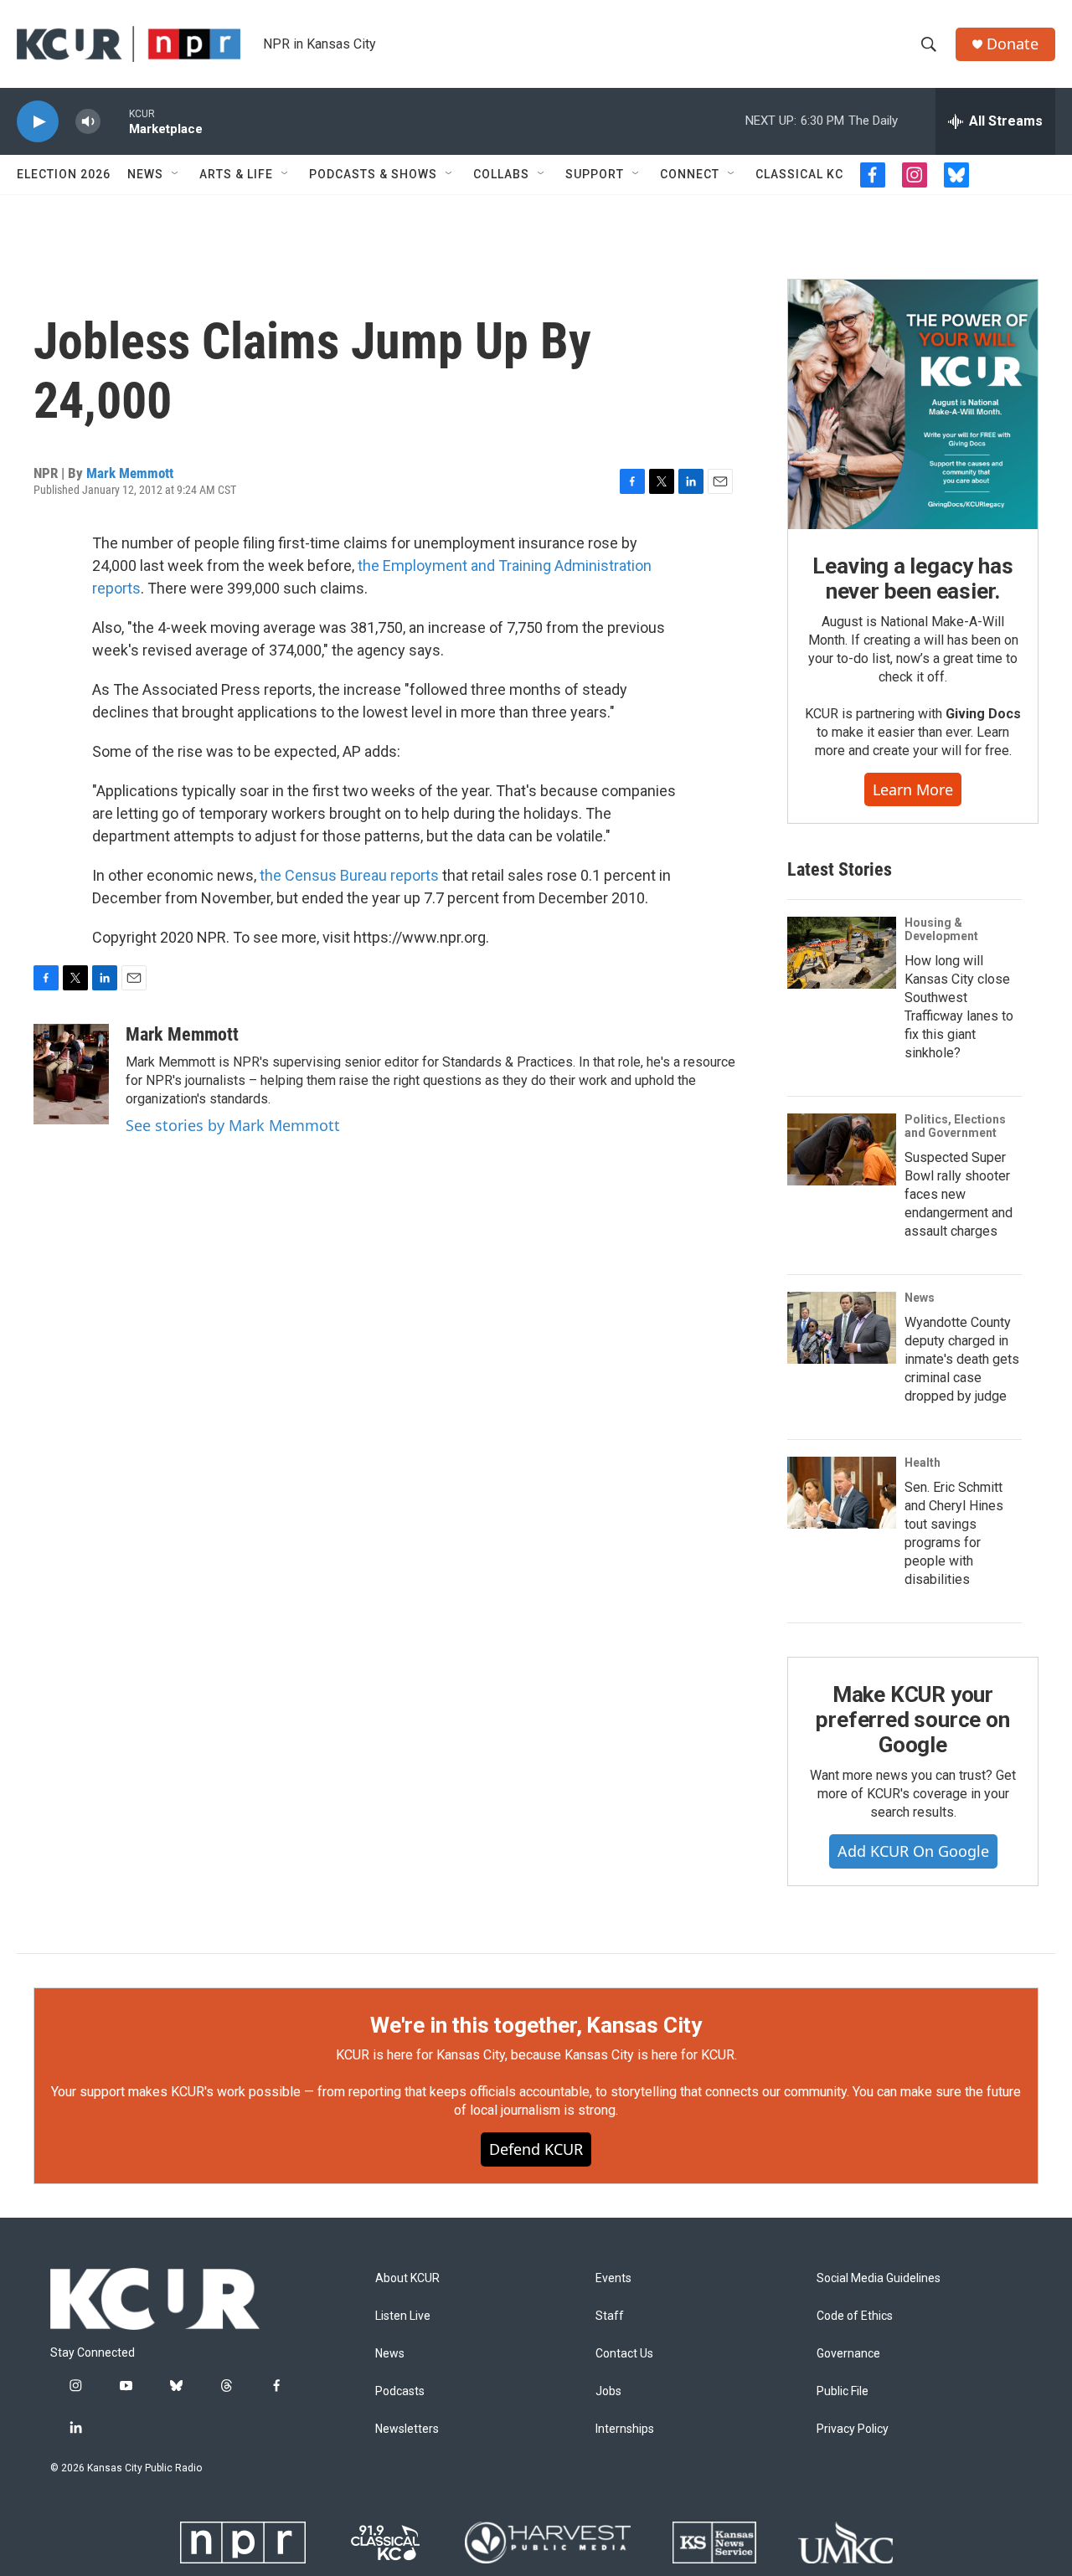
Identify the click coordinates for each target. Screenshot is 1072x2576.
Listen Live (403, 2316)
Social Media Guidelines (879, 2278)
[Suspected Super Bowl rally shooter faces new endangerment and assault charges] (842, 1149)
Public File (843, 2391)
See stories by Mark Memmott (233, 1125)
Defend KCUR (536, 2149)
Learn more (913, 789)
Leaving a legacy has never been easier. (912, 578)
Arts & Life (236, 174)
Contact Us (624, 2354)
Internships (625, 2429)
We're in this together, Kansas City (536, 2025)
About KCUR (407, 2278)
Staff (610, 2316)
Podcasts (400, 2391)
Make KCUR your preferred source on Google (912, 1720)
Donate (1013, 44)
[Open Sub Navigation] (176, 174)
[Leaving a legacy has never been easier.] (913, 404)
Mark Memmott (130, 473)
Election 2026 (64, 174)
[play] (38, 122)
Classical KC (799, 174)
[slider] (115, 121)
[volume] (88, 122)
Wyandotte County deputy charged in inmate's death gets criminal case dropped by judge (962, 1359)
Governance (848, 2354)
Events (613, 2278)
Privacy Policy (853, 2429)
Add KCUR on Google (913, 1851)
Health (923, 1463)
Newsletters (407, 2429)
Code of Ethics (855, 2316)
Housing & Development (941, 929)
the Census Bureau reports (349, 875)
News (145, 174)
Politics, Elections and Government (955, 1126)
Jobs (608, 2391)
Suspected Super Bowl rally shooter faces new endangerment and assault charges (959, 1194)
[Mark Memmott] (71, 1074)
